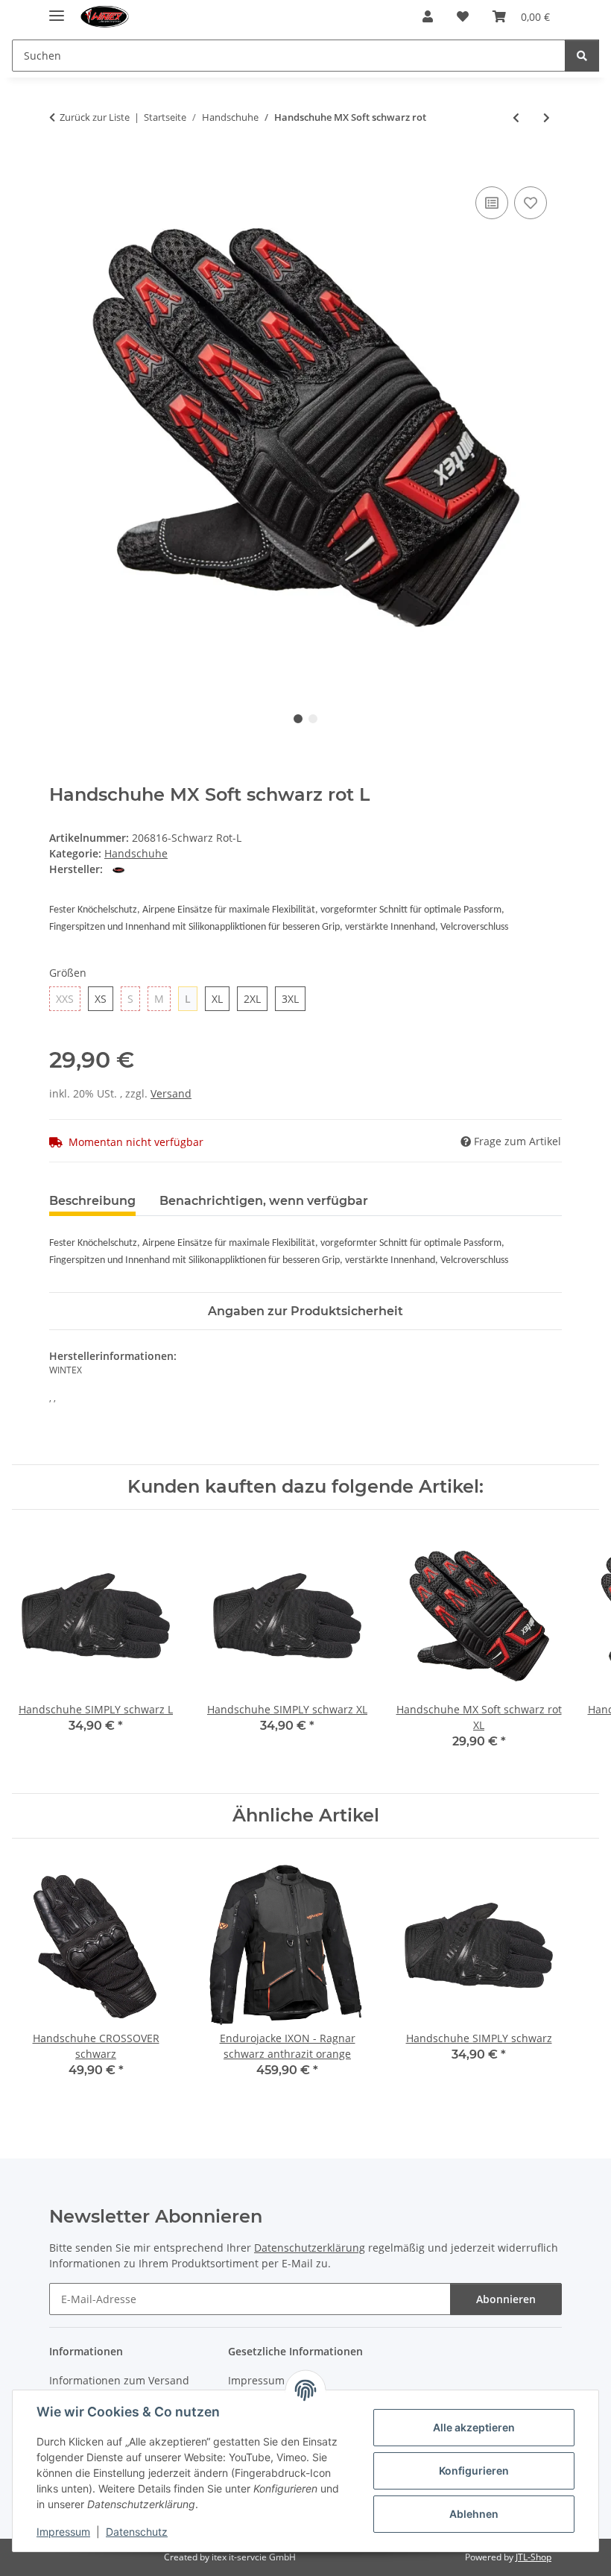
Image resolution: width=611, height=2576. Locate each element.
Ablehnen (474, 2514)
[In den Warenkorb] (61, 166)
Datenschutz (137, 2532)
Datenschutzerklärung (310, 2248)
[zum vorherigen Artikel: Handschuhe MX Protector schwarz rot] (516, 117)
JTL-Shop (534, 2557)
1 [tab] (298, 719)
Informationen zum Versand (119, 2380)
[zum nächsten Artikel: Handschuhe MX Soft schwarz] (547, 117)
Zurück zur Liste (95, 117)
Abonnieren (506, 2299)
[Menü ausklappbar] (57, 9)
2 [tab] (313, 719)
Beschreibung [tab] (92, 1201)
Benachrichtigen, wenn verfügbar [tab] (264, 1201)
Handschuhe (136, 853)
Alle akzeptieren (474, 2427)
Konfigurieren (474, 2470)
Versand (171, 1093)
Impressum (63, 2532)
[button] (428, 16)
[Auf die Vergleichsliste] (492, 203)
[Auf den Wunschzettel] (531, 203)
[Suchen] (582, 56)
